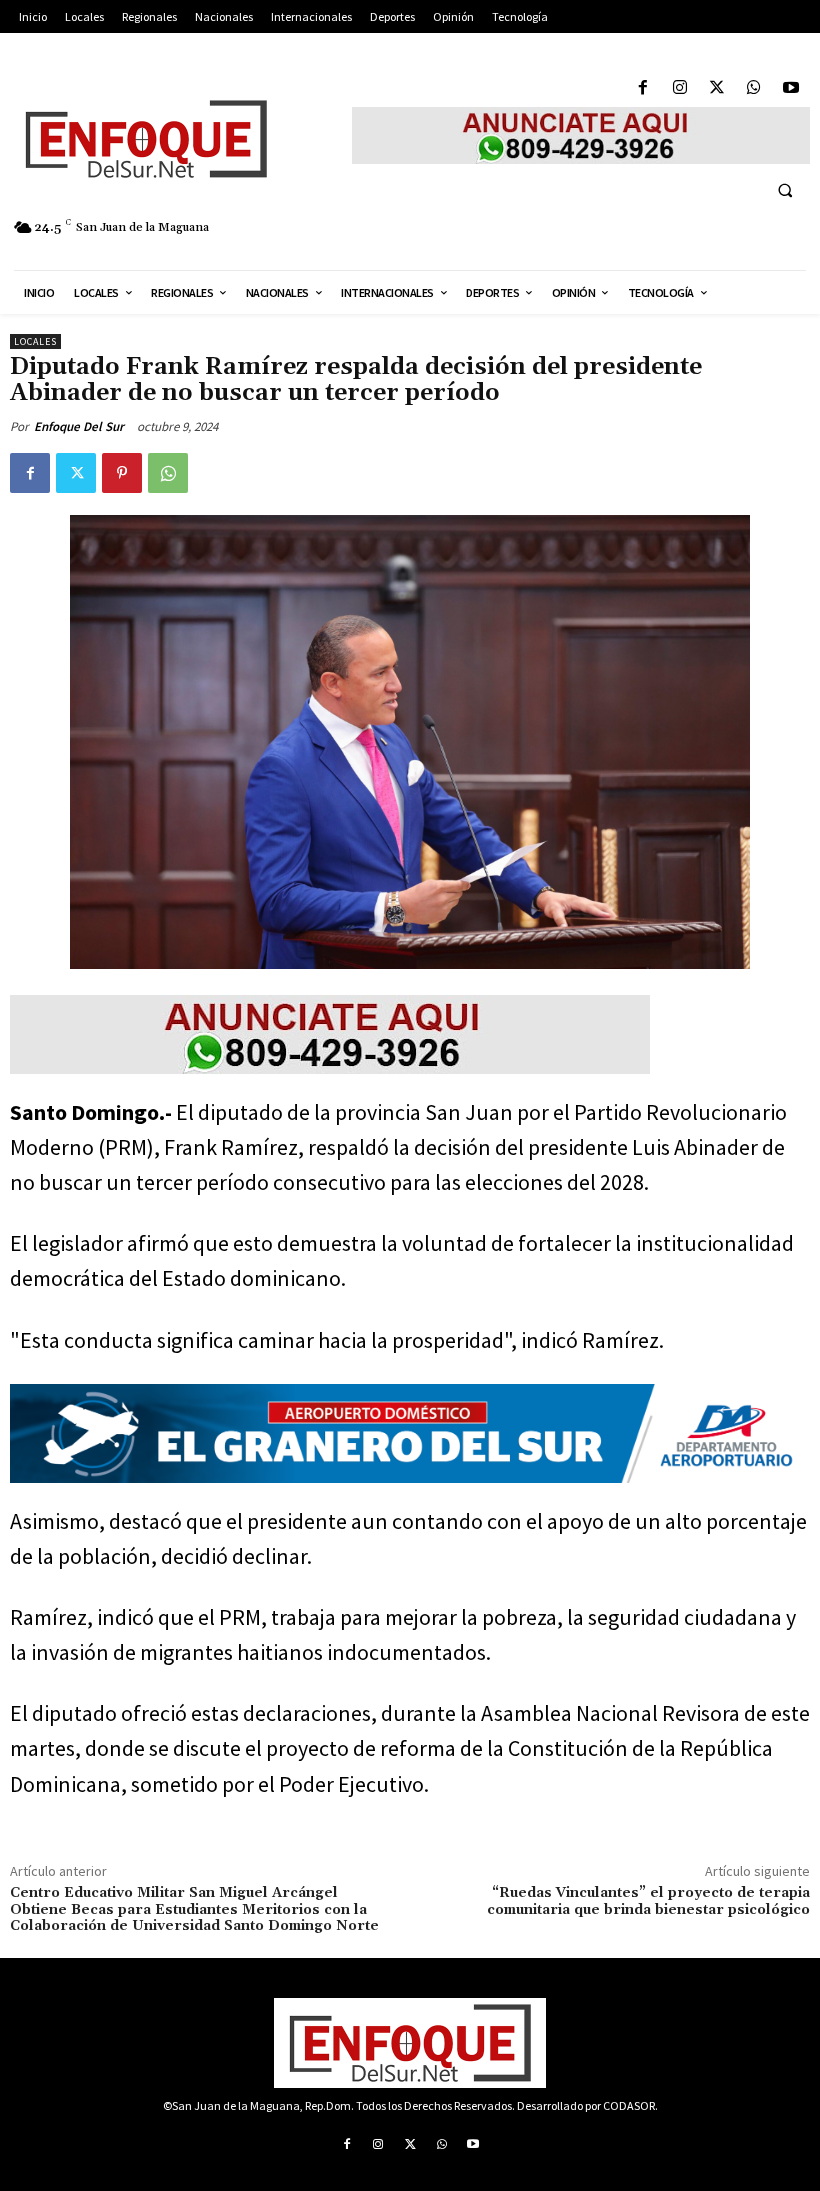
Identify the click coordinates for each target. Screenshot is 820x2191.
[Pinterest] (122, 473)
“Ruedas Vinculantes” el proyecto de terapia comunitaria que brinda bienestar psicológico (648, 1901)
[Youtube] (791, 88)
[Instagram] (679, 88)
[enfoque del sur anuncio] (581, 135)
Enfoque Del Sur (79, 426)
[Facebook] (642, 88)
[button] (785, 190)
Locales (35, 341)
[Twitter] (716, 88)
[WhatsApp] (754, 88)
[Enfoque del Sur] (171, 139)
